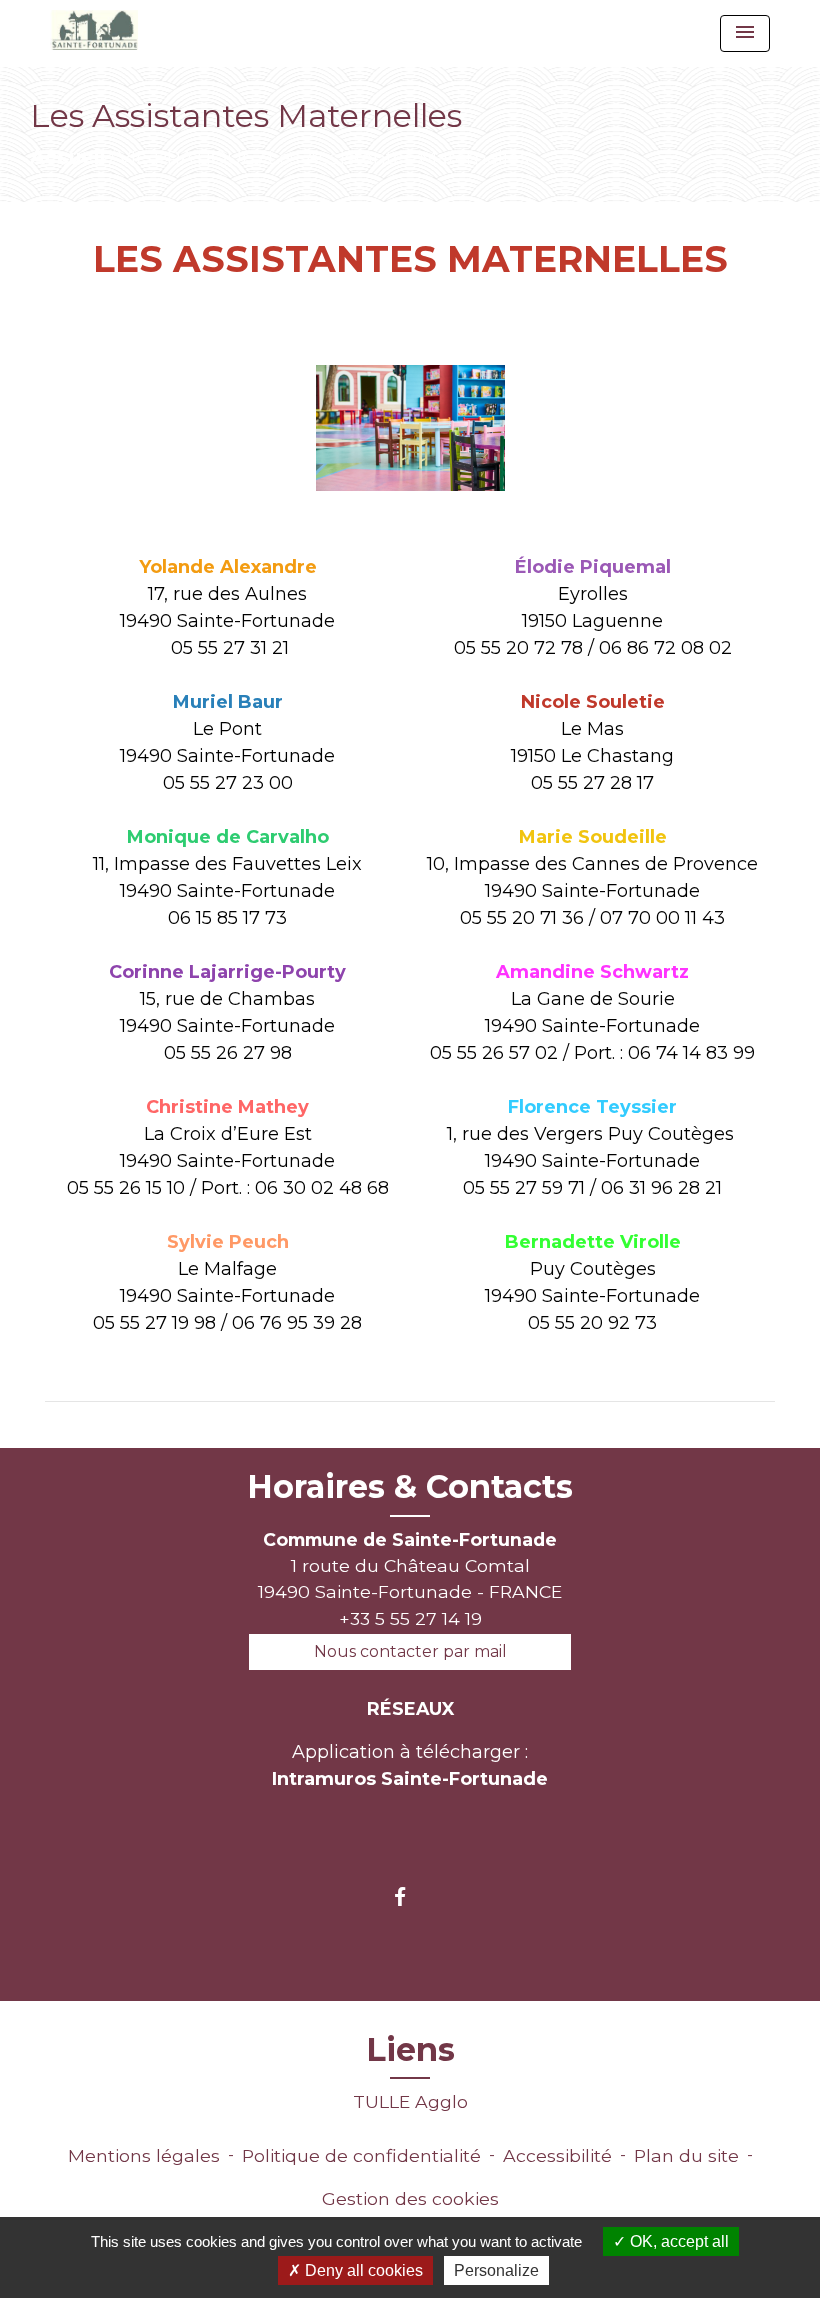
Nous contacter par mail (410, 1651)
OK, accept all (677, 2241)
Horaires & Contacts (410, 1487)
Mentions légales (144, 2155)
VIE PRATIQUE (186, 157)
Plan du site (686, 2155)
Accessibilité (557, 2155)
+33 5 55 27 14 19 (410, 1618)
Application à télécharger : (410, 1765)
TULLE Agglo (410, 2101)
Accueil (67, 157)
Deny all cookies (362, 2270)
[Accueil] (94, 30)
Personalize (496, 2270)
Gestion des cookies (410, 2198)
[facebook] (409, 1896)
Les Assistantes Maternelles (398, 157)
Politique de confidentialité (361, 2155)
